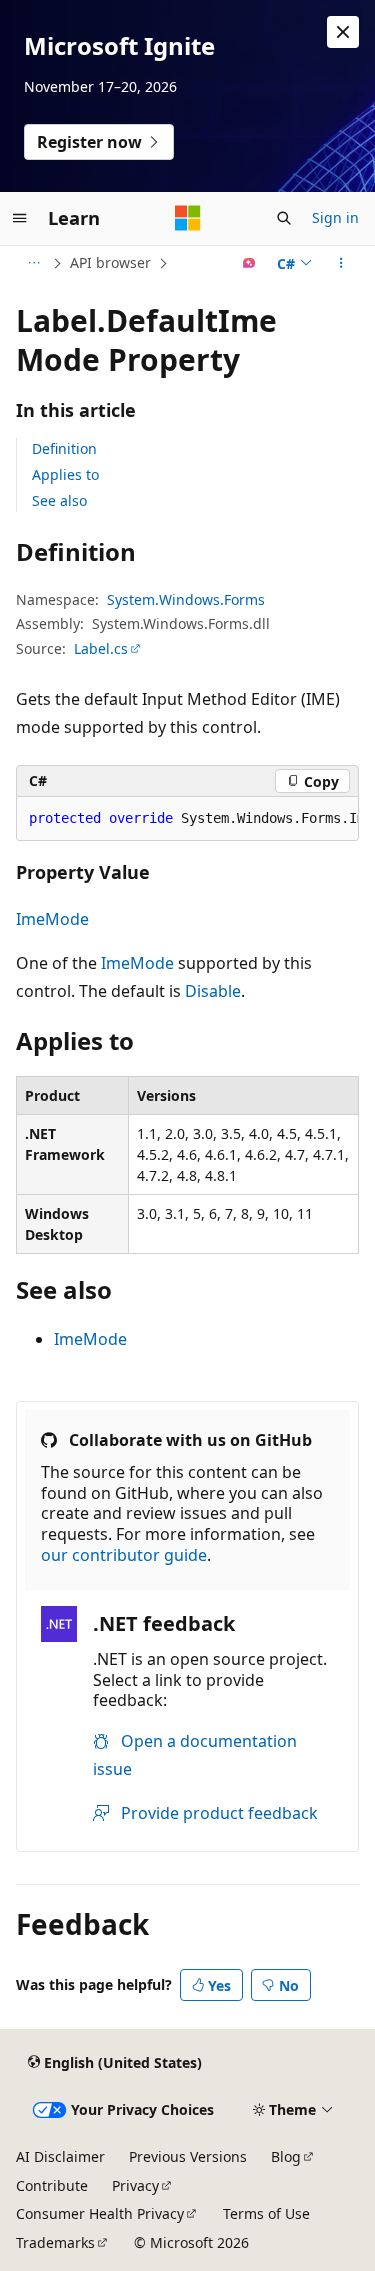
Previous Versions (188, 2156)
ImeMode (52, 919)
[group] (187, 819)
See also (59, 500)
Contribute (52, 2185)
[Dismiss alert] (343, 32)
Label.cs (101, 648)
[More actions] (341, 263)
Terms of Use (266, 2213)
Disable (213, 991)
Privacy (135, 2185)
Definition (64, 448)
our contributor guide (124, 1555)
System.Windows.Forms (186, 599)
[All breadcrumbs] (33, 263)
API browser (110, 262)
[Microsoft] (188, 218)
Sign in (335, 217)
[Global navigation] (20, 218)
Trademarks (55, 2242)
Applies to (65, 474)
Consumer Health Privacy (100, 2213)
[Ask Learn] (249, 263)
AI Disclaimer (60, 2156)
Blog (286, 2156)
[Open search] (284, 218)
